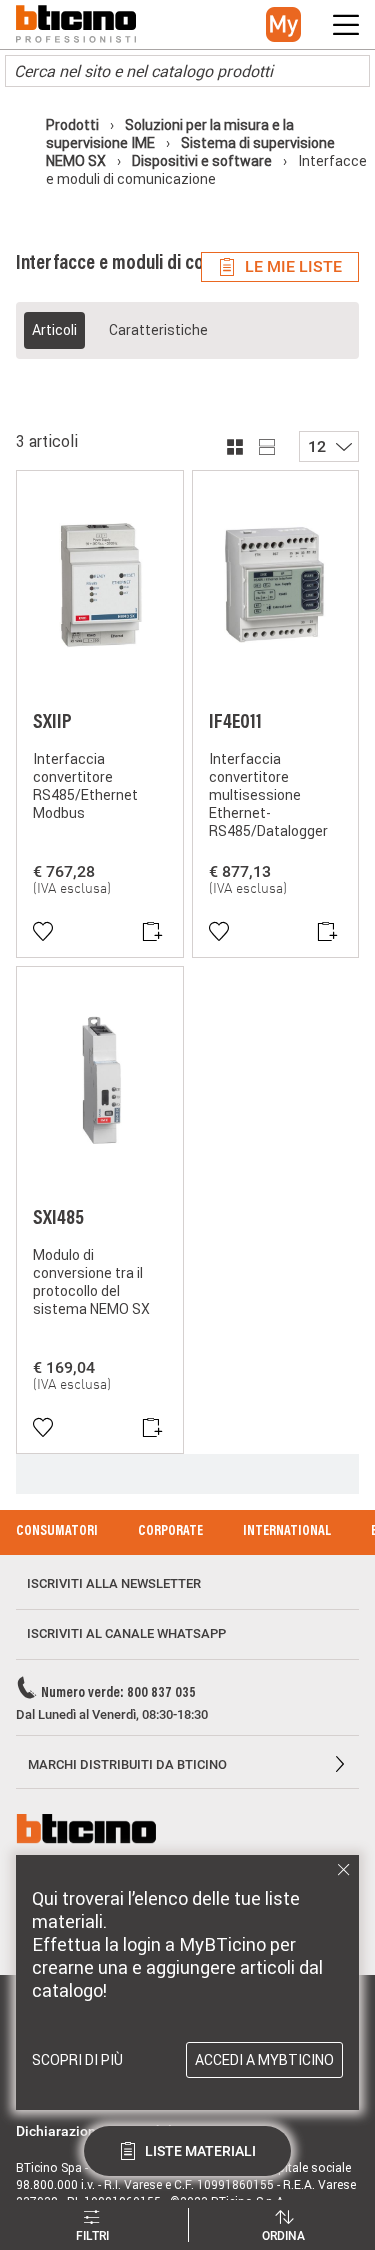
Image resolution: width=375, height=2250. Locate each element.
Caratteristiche (158, 330)
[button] (283, 24)
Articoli (54, 330)
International (287, 1532)
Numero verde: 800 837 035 (118, 1694)
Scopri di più (77, 2060)
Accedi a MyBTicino (264, 2060)
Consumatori (57, 1532)
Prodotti (74, 125)
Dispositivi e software (202, 161)
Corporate (170, 1532)
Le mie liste (293, 266)
